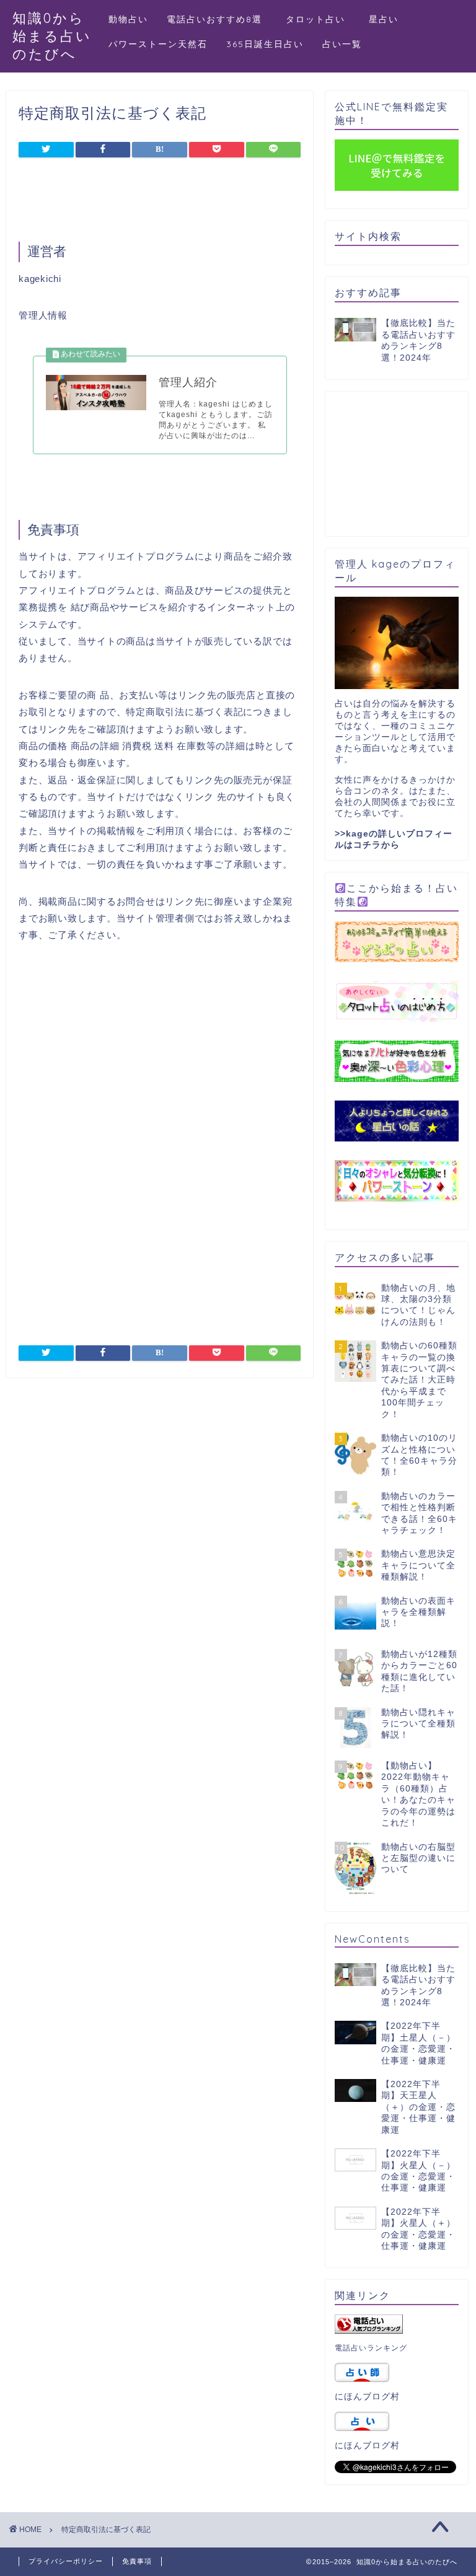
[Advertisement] (164, 203)
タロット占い (320, 19)
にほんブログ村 (367, 2397)
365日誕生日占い (265, 44)
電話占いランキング (371, 2348)
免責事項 (137, 2561)
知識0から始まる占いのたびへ (52, 36)
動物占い (128, 19)
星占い (384, 19)
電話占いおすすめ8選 (214, 19)
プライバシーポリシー (66, 2561)
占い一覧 (342, 44)
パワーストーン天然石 (158, 44)
